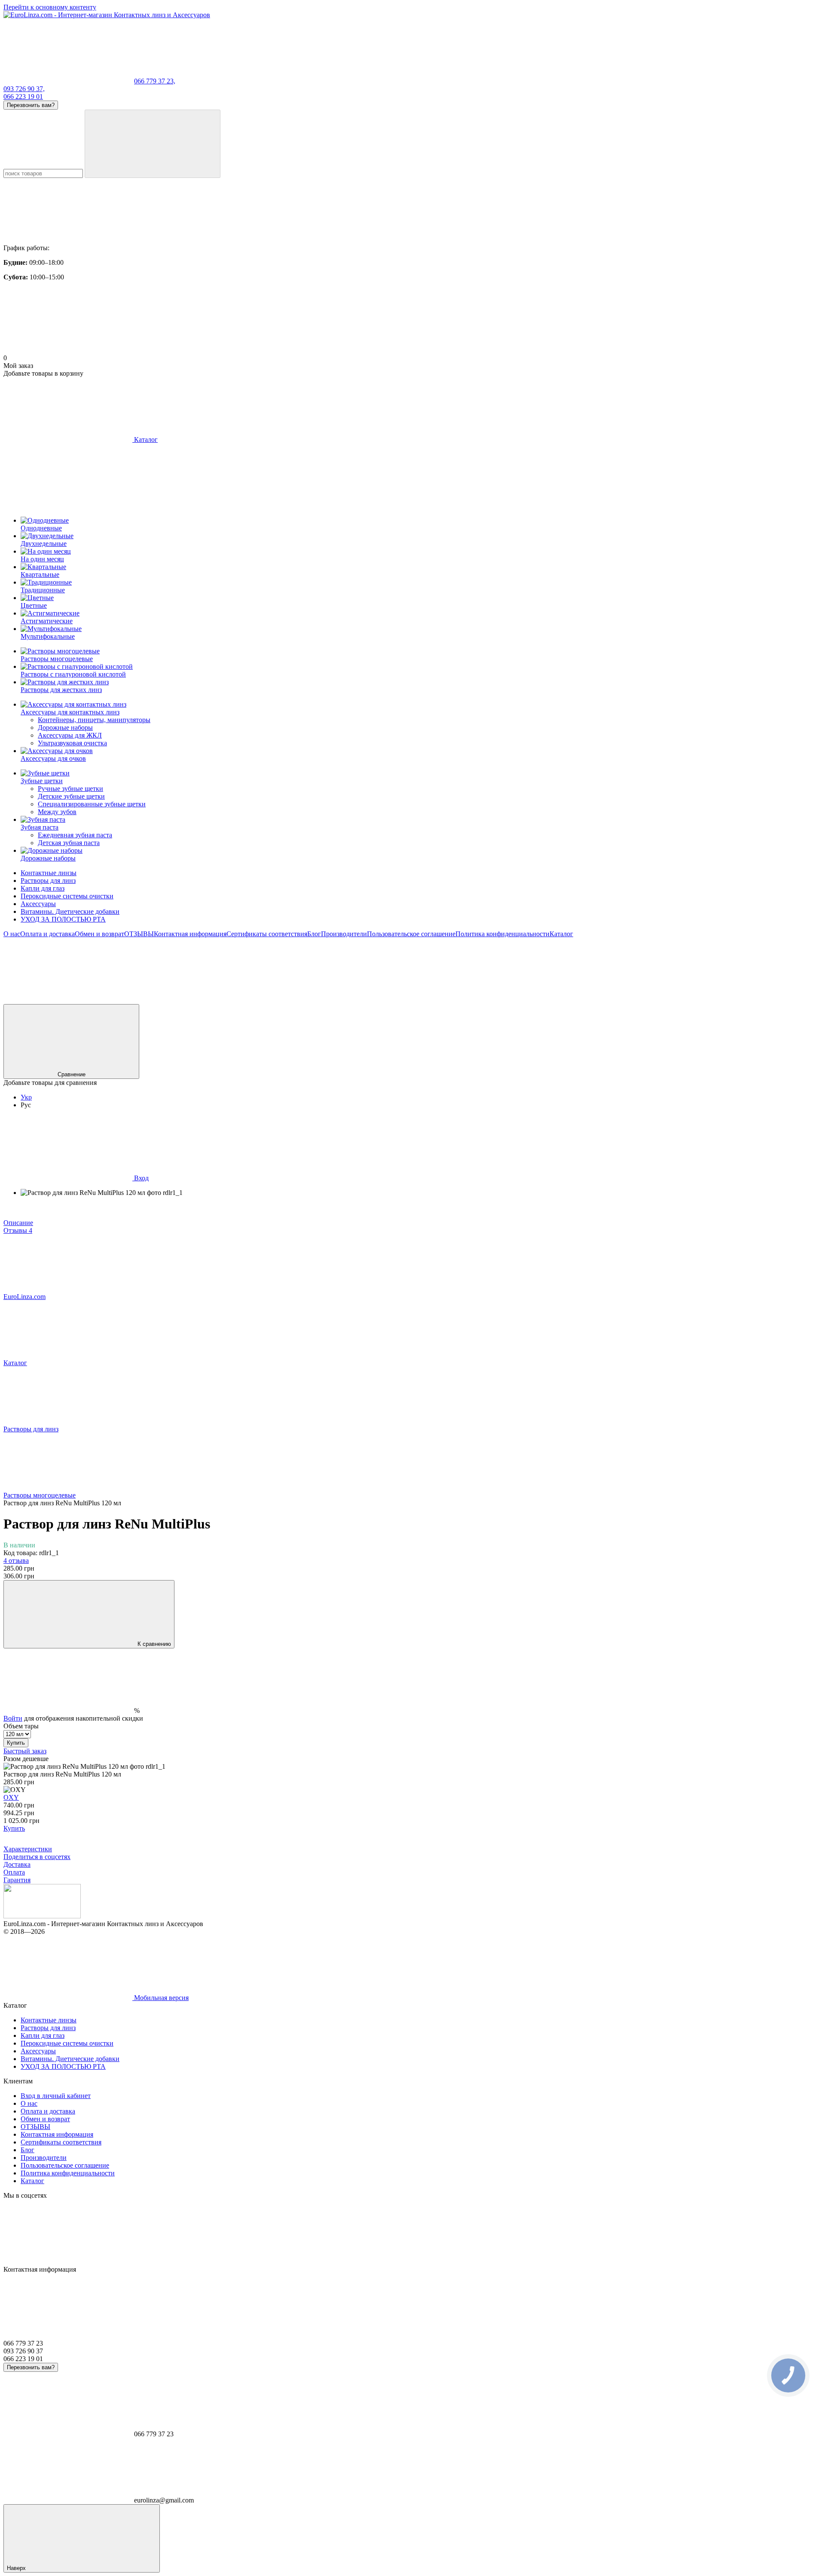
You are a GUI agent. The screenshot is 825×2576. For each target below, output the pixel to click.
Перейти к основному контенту (50, 7)
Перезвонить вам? (31, 105)
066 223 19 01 (23, 96)
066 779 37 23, (155, 81)
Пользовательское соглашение (411, 934)
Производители (344, 934)
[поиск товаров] (153, 144)
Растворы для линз (48, 881)
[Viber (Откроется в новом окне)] (455, 1000)
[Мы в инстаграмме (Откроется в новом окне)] (197, 1000)
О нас (12, 934)
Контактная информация (190, 934)
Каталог (561, 934)
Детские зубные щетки (71, 796)
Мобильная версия (160, 1998)
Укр (26, 1097)
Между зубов (57, 812)
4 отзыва (16, 1561)
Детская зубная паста (69, 843)
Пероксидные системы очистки (67, 896)
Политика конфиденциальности (503, 934)
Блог (314, 934)
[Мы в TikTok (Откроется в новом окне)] (712, 1000)
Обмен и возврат (99, 934)
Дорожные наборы (65, 727)
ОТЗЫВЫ (139, 934)
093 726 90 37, (24, 89)
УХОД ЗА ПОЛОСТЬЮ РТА (63, 919)
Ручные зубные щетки (70, 789)
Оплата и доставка (47, 934)
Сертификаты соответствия (267, 934)
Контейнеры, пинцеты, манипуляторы (94, 720)
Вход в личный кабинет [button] (56, 2096)
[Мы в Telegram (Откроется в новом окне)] (326, 1000)
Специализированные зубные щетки (92, 804)
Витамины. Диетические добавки (70, 911)
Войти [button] (13, 1718)
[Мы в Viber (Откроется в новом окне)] (584, 1000)
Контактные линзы (49, 873)
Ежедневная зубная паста (75, 835)
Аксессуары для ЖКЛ (70, 735)
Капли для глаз (43, 888)
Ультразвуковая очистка (72, 743)
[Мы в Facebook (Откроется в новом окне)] (68, 1000)
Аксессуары (38, 904)
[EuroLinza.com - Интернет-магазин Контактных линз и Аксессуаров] (42, 1916)
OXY (11, 1797)
